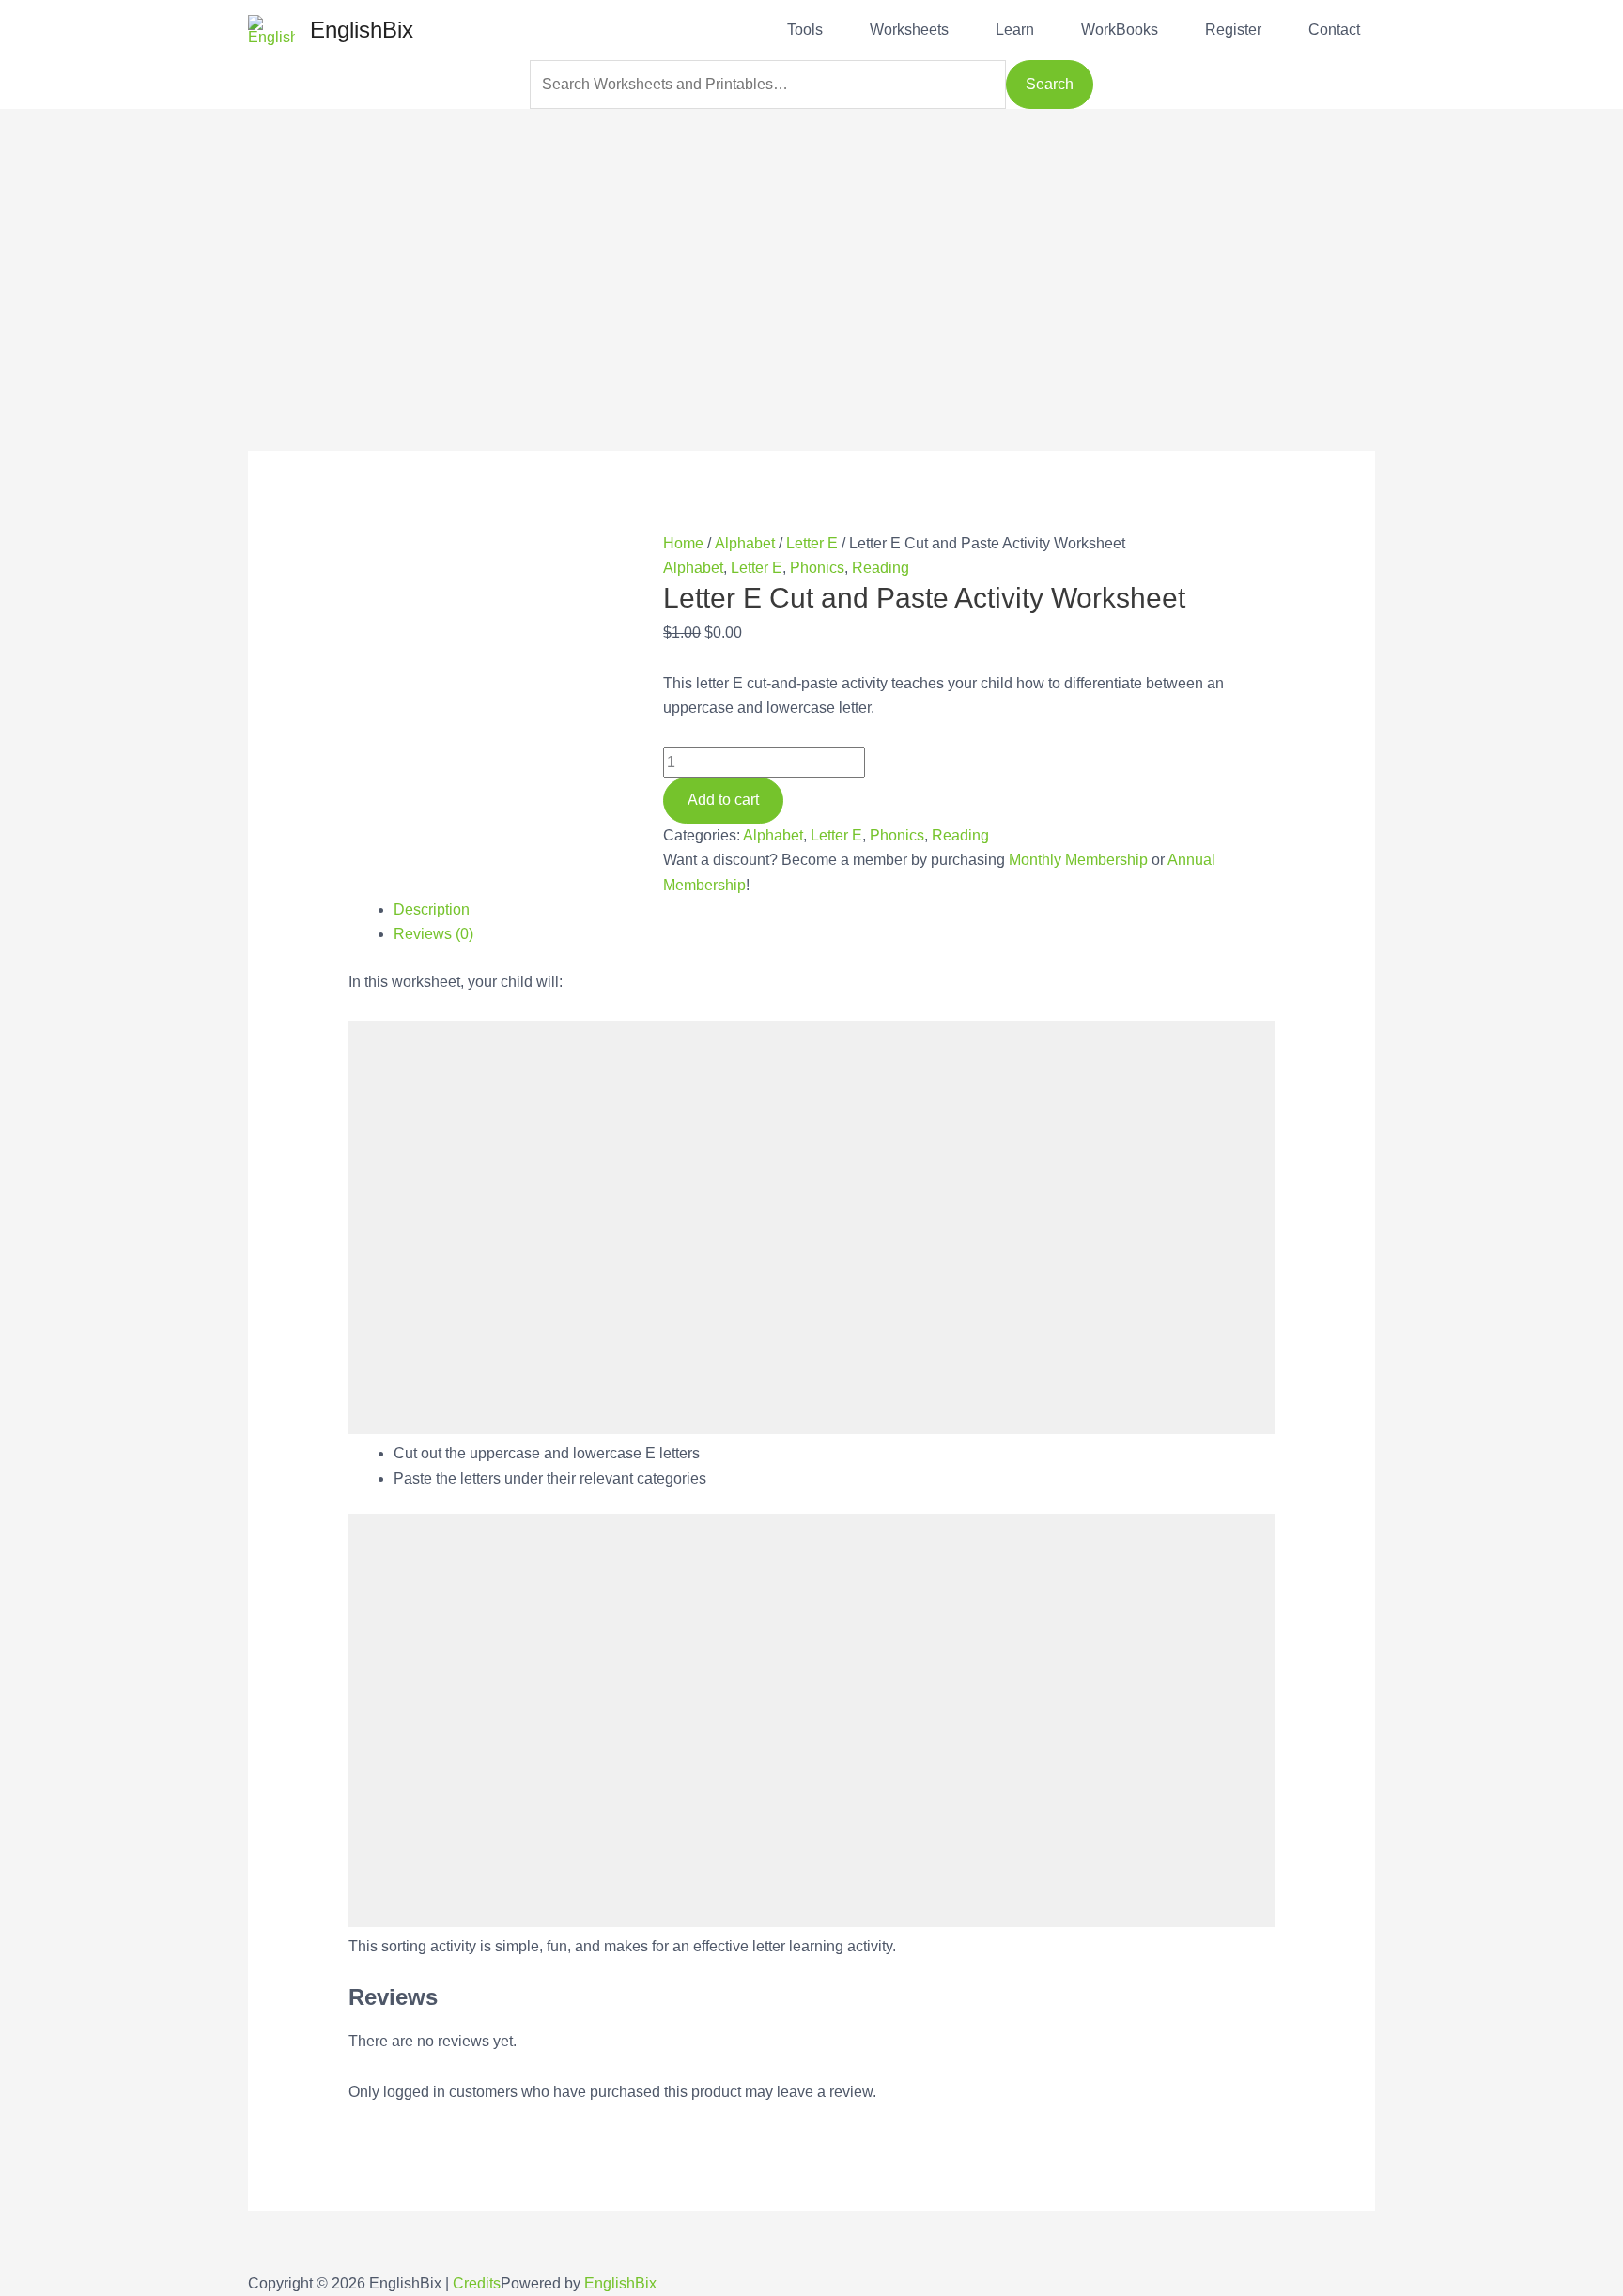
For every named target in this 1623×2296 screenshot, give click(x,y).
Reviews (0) (433, 934)
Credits (477, 2283)
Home (683, 543)
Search (1050, 84)
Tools (805, 30)
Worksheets (909, 30)
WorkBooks (1120, 30)
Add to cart (723, 800)
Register (1233, 30)
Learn (1015, 30)
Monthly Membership (1078, 860)
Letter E (812, 543)
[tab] (835, 910)
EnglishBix (362, 30)
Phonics (817, 568)
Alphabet (745, 543)
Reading (881, 568)
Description (432, 909)
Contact (1334, 30)
